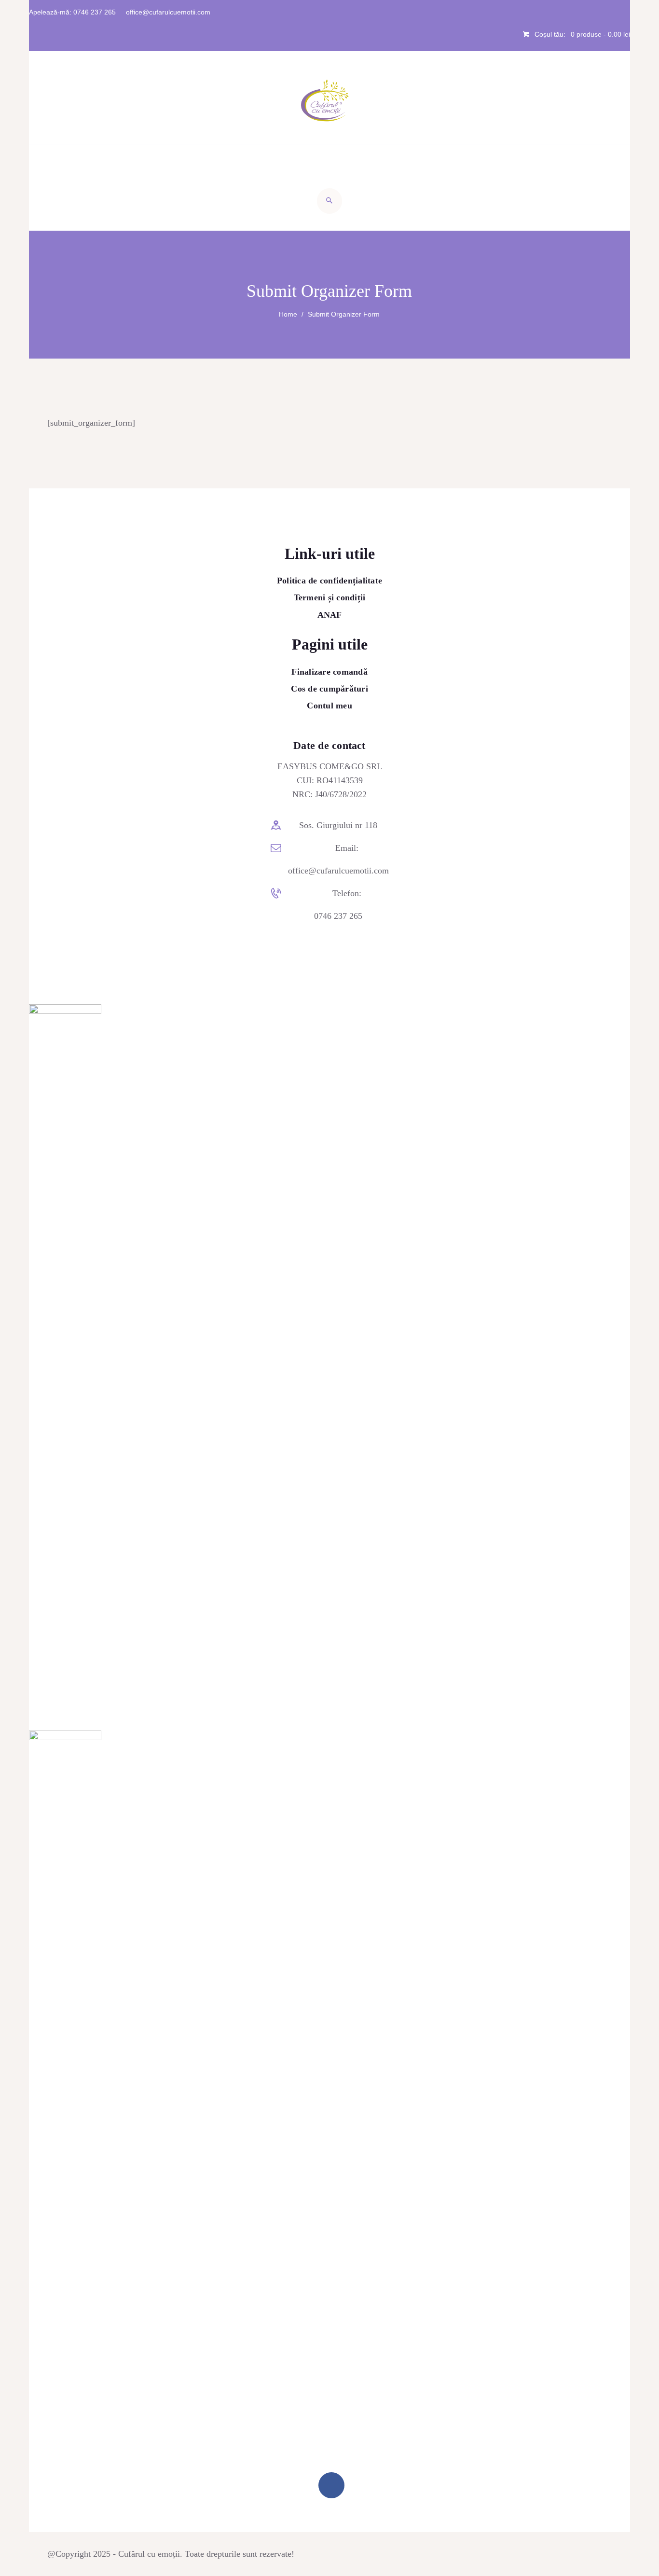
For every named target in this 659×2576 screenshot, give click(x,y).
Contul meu (329, 706)
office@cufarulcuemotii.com (338, 871)
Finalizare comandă (329, 672)
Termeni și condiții (330, 597)
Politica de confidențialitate (329, 581)
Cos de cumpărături (329, 689)
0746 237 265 (338, 916)
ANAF (330, 615)
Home (288, 314)
